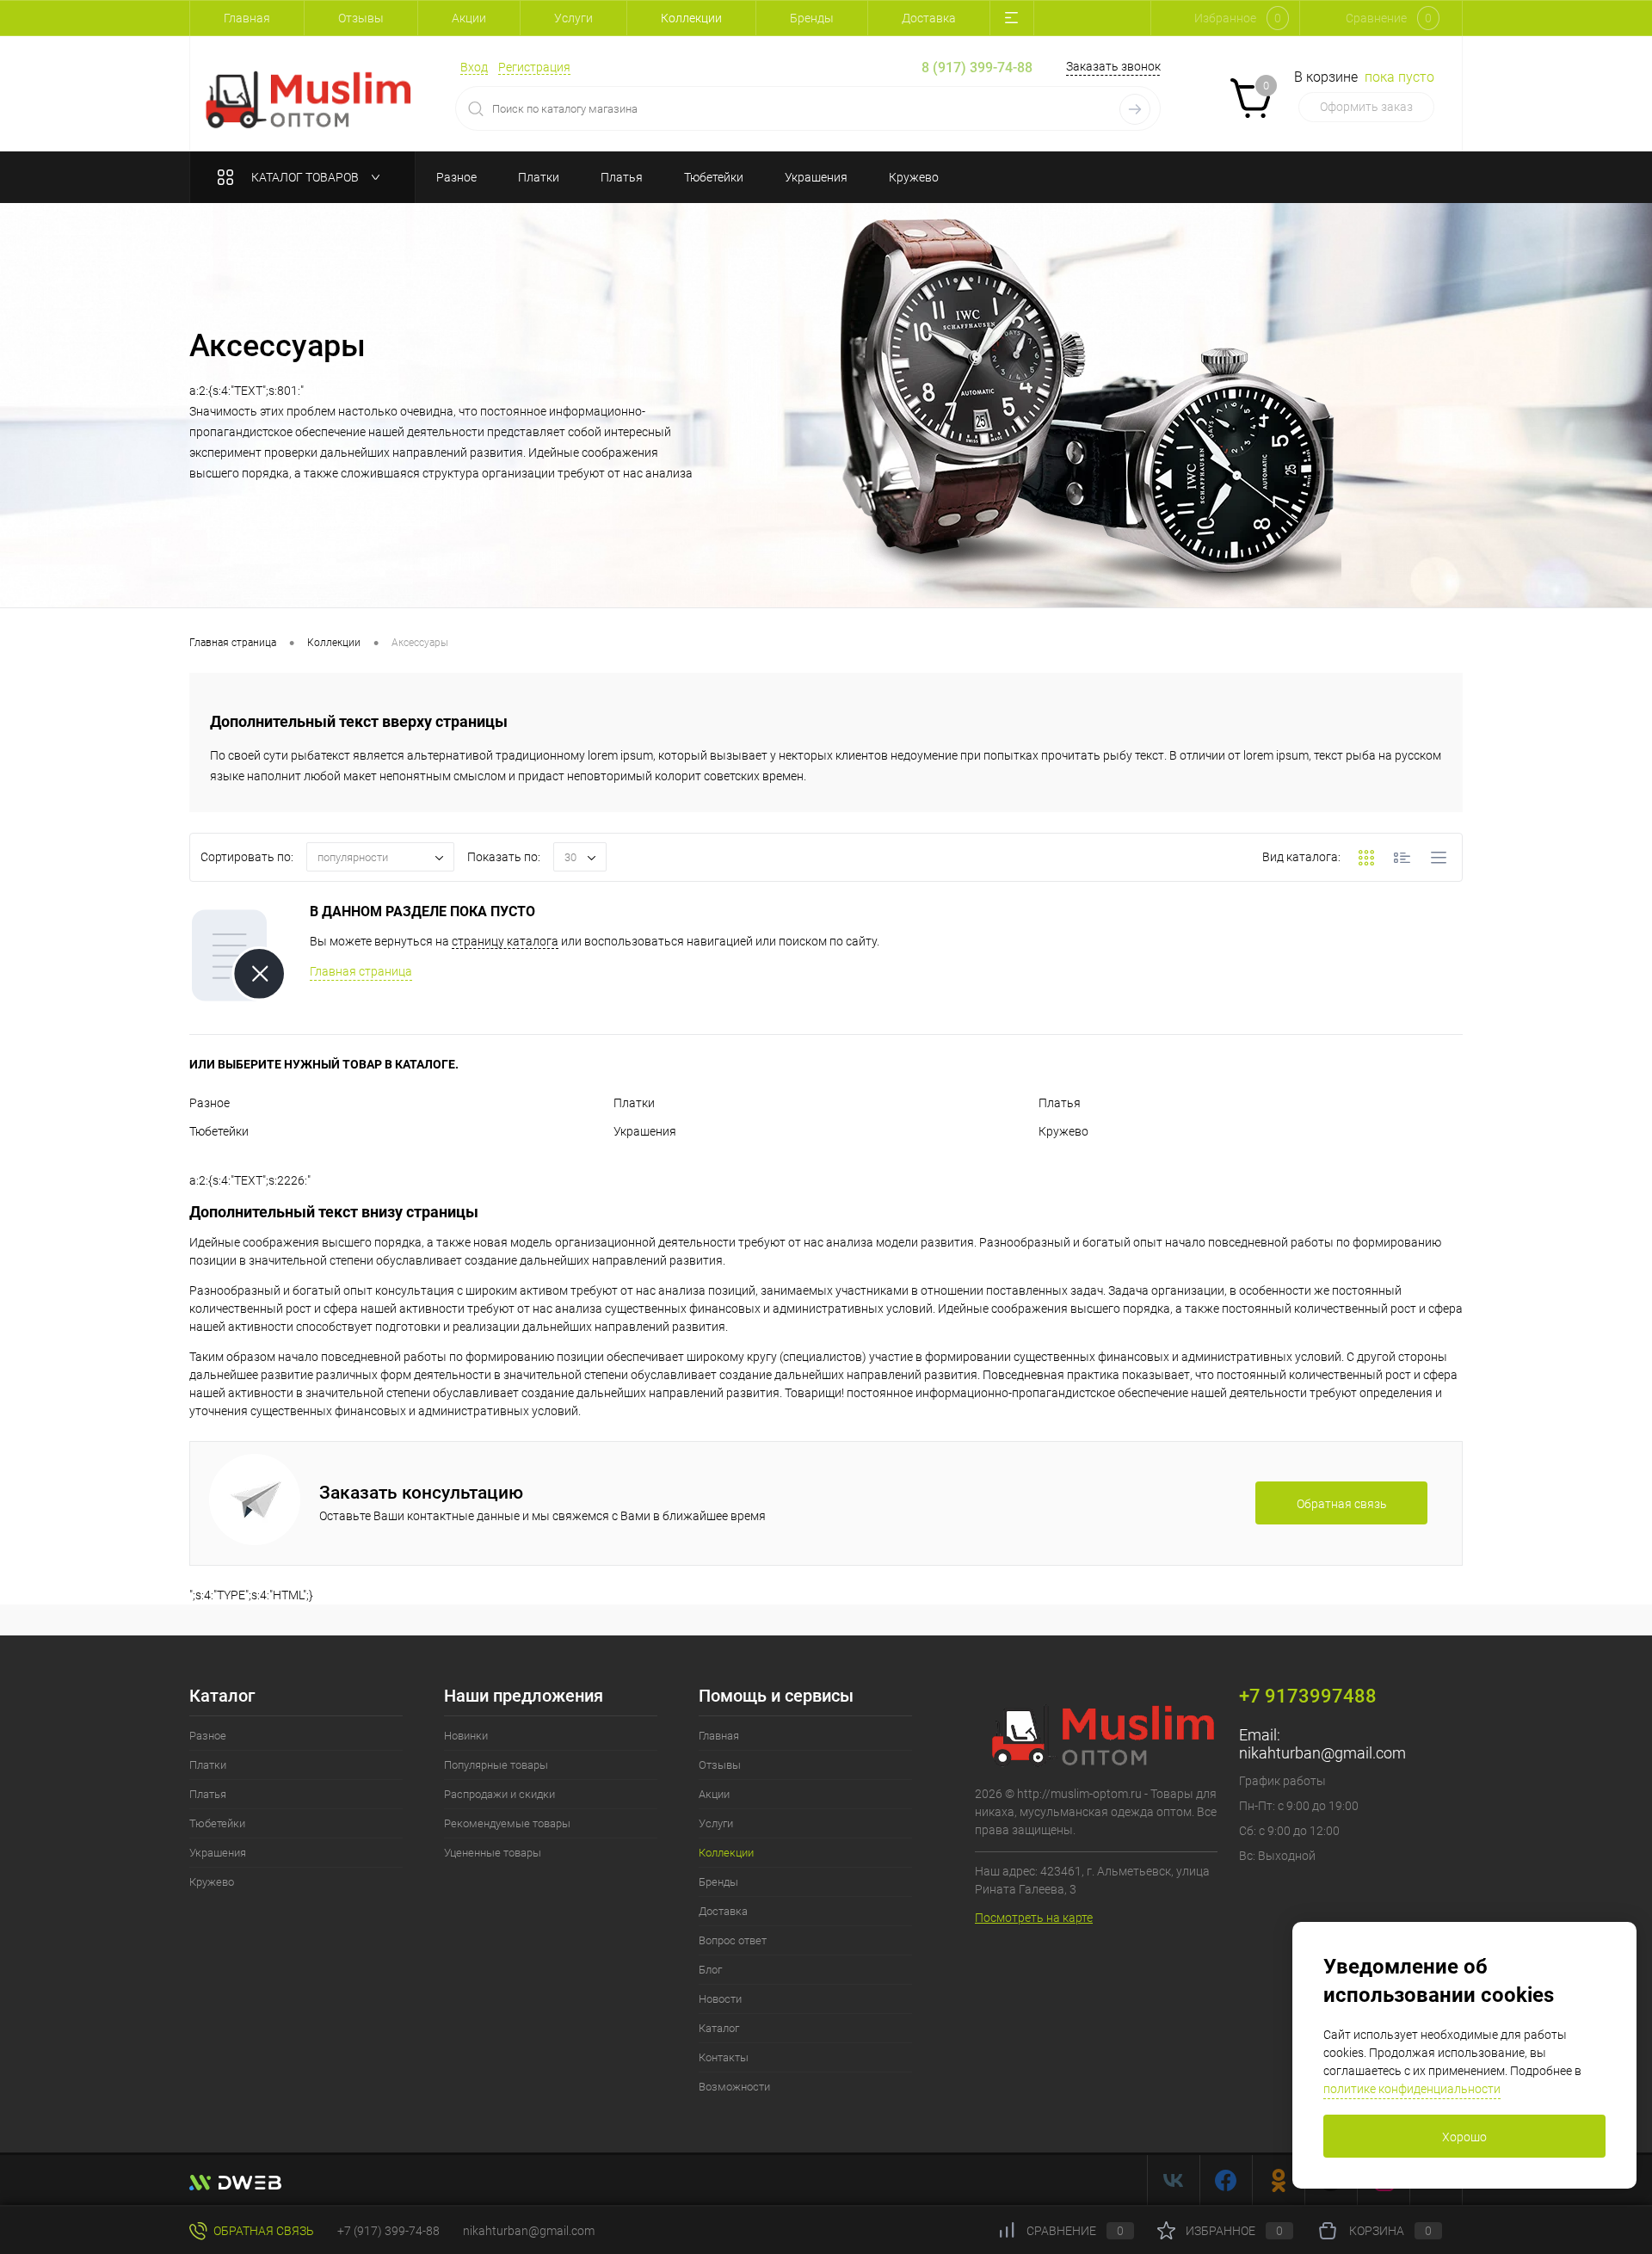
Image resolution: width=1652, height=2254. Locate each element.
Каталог (719, 2028)
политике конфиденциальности (1412, 2089)
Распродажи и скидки (499, 1794)
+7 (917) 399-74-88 (388, 2231)
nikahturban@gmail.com (1322, 1753)
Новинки (466, 1736)
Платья (1060, 1103)
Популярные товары (496, 1765)
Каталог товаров (306, 177)
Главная (247, 18)
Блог (710, 1970)
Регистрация (534, 67)
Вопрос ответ (733, 1940)
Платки (634, 1103)
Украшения (645, 1131)
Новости (720, 1999)
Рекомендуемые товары (507, 1823)
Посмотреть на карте (1034, 1918)
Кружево (1063, 1131)
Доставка (929, 18)
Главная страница (361, 971)
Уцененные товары (493, 1853)
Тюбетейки (219, 1131)
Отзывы (361, 18)
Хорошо (1464, 2137)
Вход (474, 67)
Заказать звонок (1113, 66)
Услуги (573, 18)
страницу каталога (505, 941)
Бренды (812, 18)
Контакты (724, 2057)
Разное (210, 1103)
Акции (469, 18)
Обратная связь (262, 2231)
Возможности (734, 2087)
